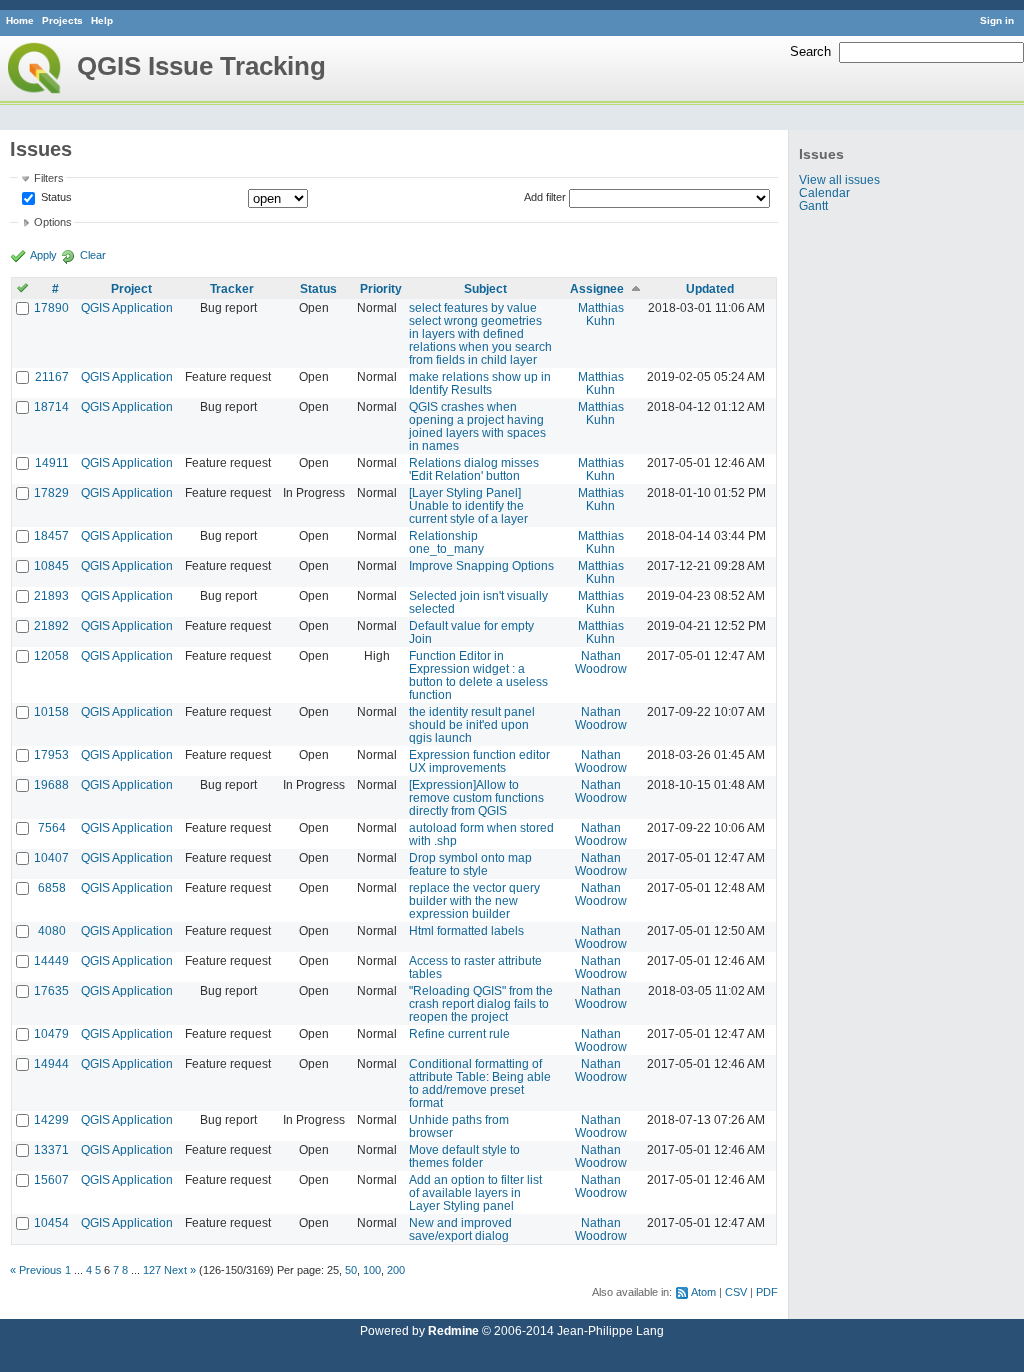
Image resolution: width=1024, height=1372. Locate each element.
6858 (52, 887)
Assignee (597, 288)
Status (55, 197)
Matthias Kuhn (601, 314)
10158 (51, 711)
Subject (485, 288)
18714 (51, 406)
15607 (51, 1179)
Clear (93, 255)
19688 (51, 784)
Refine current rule (459, 1033)
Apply (43, 255)
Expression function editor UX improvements (479, 761)
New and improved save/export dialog (460, 1229)
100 (372, 1270)
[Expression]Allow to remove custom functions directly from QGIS (476, 797)
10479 (51, 1033)
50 (351, 1270)
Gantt (813, 205)
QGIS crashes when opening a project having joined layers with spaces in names (477, 426)
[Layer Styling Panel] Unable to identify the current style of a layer (468, 505)
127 (152, 1270)
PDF (767, 1292)
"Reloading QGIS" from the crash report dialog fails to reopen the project (481, 1003)
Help (102, 20)
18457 (51, 535)
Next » (180, 1270)
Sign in (997, 20)
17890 (51, 307)
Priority (381, 288)
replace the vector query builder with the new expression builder (474, 900)
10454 (51, 1222)
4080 (52, 930)
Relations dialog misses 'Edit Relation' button (474, 469)
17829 (51, 492)
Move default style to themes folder (464, 1156)
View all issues (839, 179)
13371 (51, 1149)
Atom (703, 1292)
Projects (62, 20)
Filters (49, 178)
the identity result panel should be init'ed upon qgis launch (472, 724)
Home (20, 20)
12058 (51, 655)
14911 (52, 462)
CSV (736, 1292)
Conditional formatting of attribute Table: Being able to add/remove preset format (480, 1083)
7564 (52, 827)
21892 (51, 625)
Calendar (824, 192)
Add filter (545, 197)
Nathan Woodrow (601, 662)
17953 (51, 754)
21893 (51, 595)
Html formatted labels (466, 930)
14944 (51, 1063)
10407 (51, 857)
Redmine (453, 1330)
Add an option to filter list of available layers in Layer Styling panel (475, 1192)
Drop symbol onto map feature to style (470, 864)
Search (810, 51)
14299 (51, 1119)
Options (53, 222)
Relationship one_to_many (446, 542)
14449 (51, 960)
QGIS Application (127, 307)
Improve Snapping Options (481, 565)
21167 (52, 376)
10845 (51, 565)
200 (396, 1270)
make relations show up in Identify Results (480, 383)
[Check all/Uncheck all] (22, 288)
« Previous (36, 1270)
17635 (51, 990)
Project (131, 288)
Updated (710, 288)
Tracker (232, 288)
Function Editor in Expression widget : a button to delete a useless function (478, 675)
